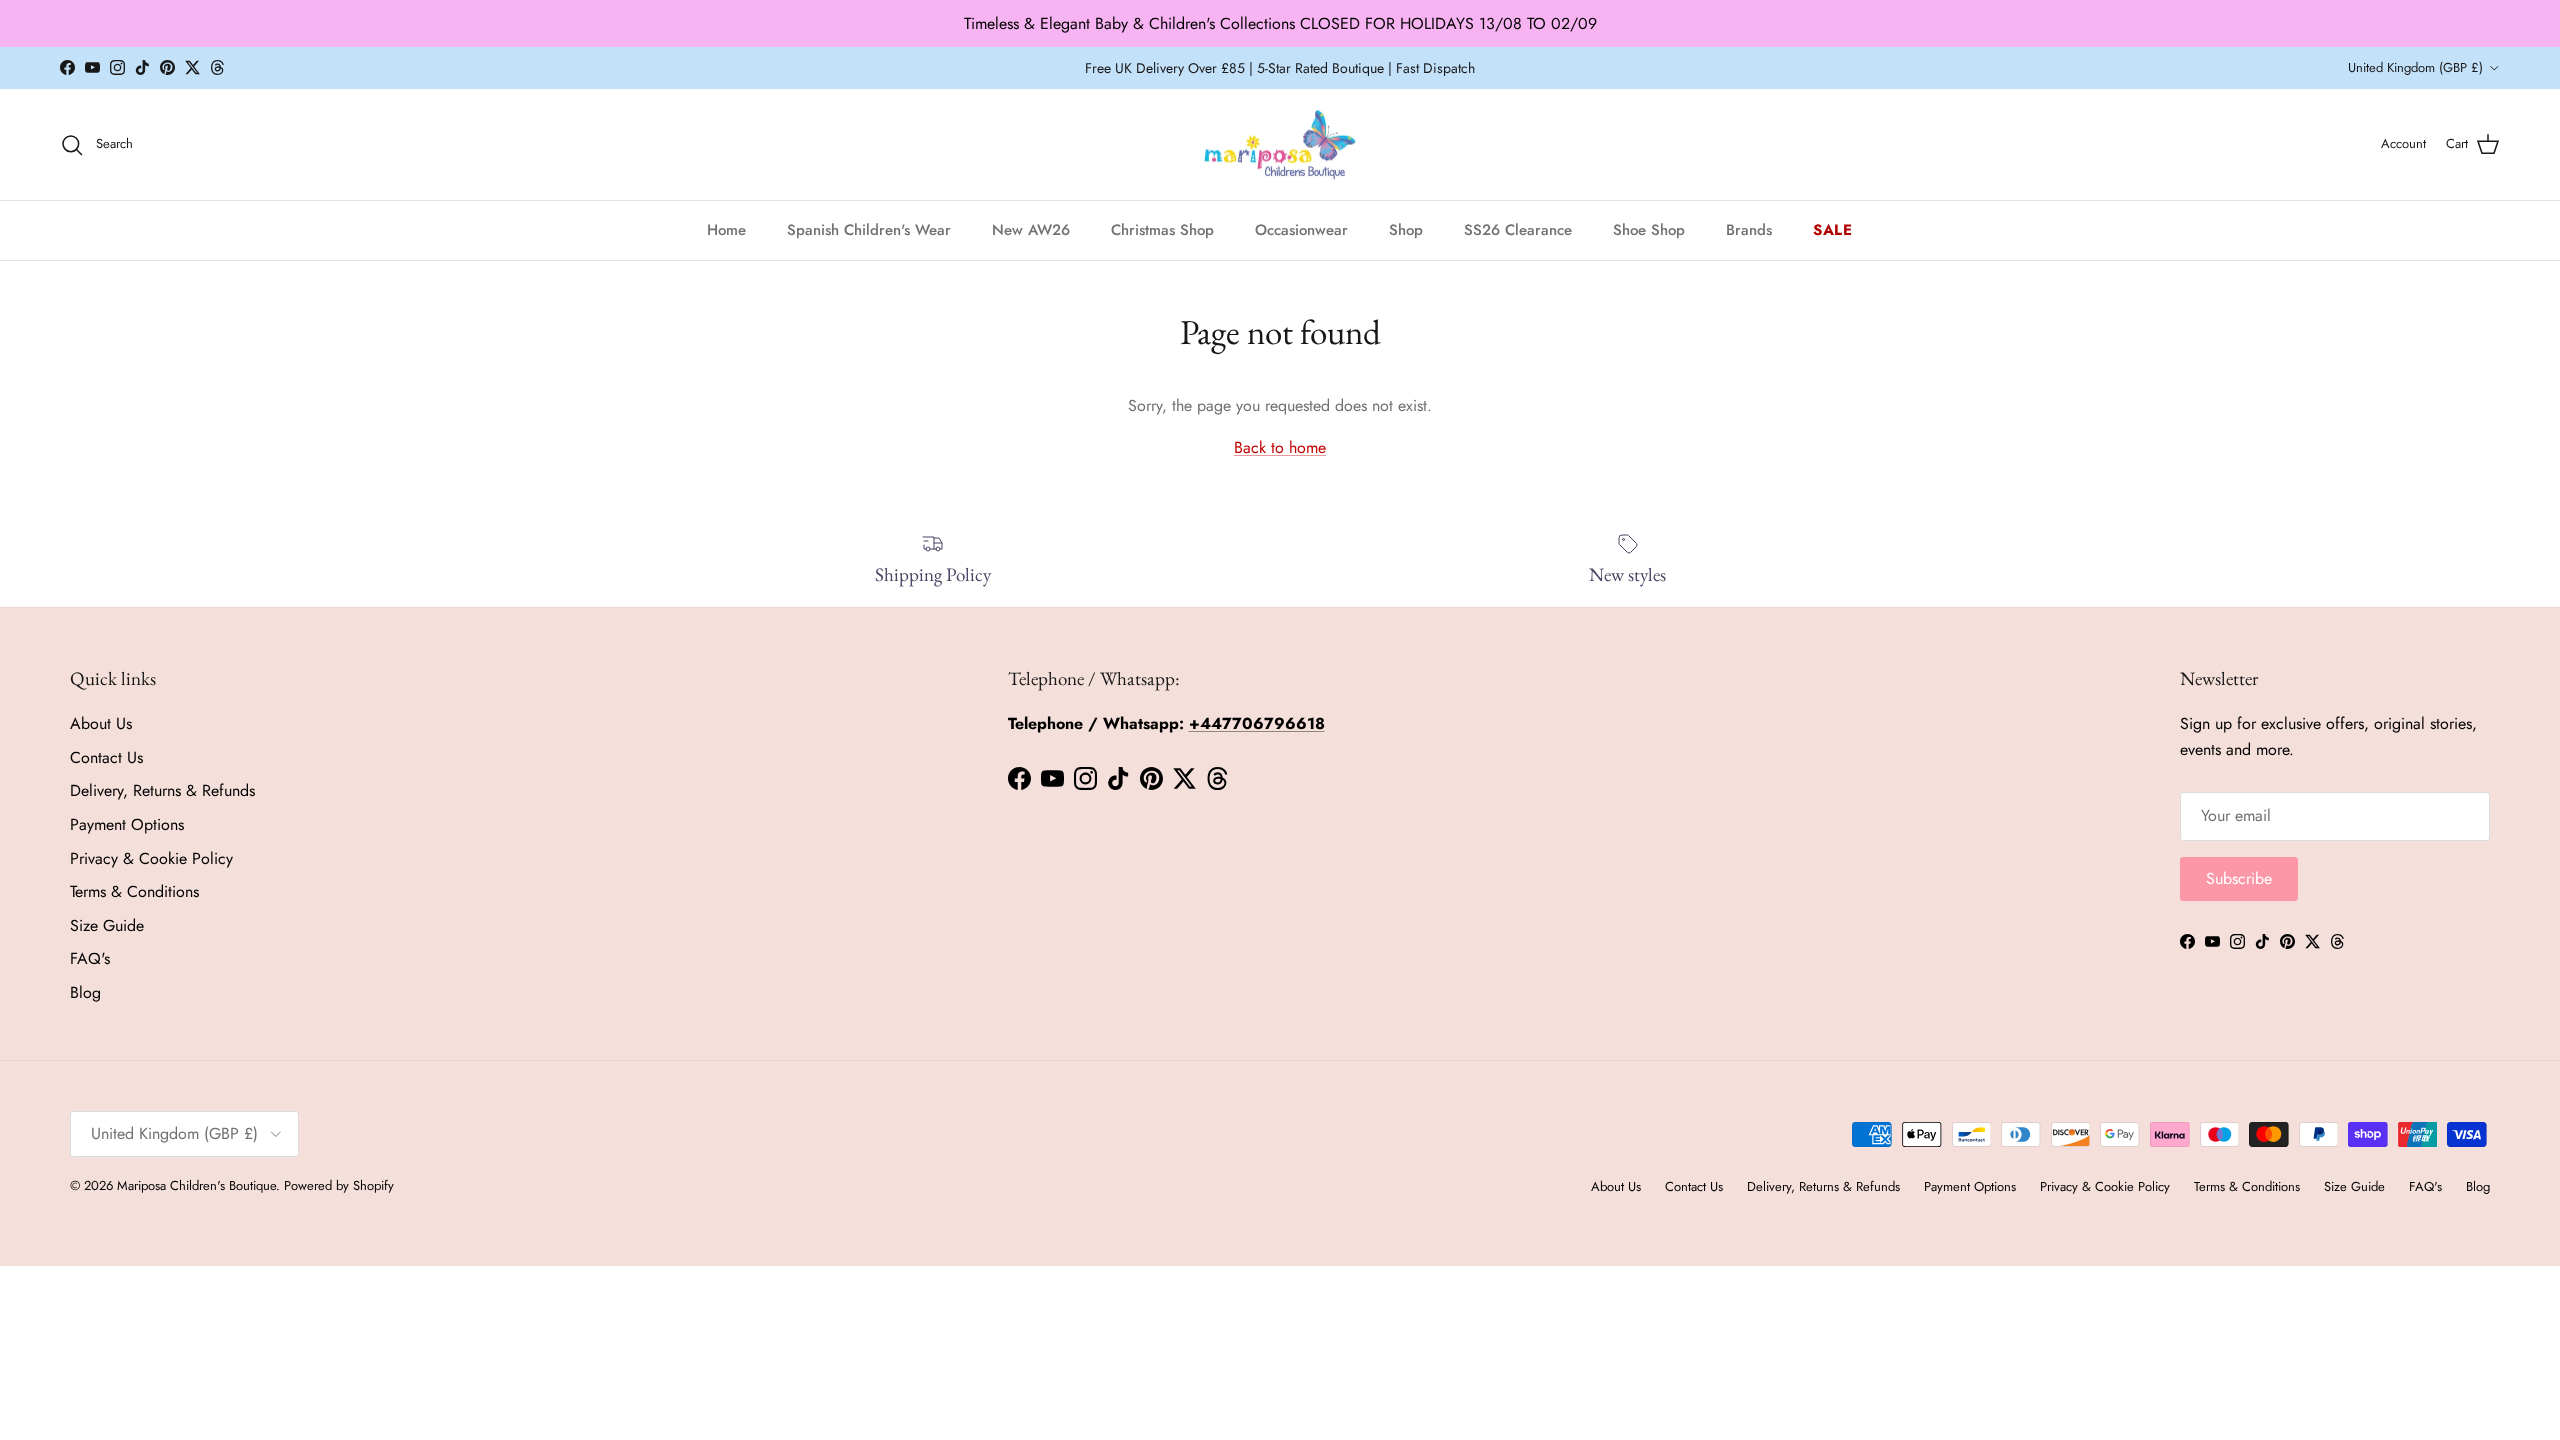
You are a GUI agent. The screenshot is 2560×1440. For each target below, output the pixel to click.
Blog (85, 992)
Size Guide (107, 925)
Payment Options (127, 824)
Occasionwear (1301, 230)
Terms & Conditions (134, 891)
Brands (1749, 230)
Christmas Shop (1162, 230)
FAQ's (90, 958)
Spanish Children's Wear (869, 230)
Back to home (1280, 447)
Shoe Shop (1649, 230)
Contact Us (106, 757)
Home (726, 230)
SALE (1833, 230)
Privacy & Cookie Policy (151, 858)
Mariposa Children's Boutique (196, 1185)
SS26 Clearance (1518, 230)
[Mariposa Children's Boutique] (1280, 145)
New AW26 (1031, 230)
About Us (101, 723)
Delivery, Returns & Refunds (162, 790)
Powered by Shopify (339, 1185)
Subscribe (2239, 878)
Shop (1406, 230)
